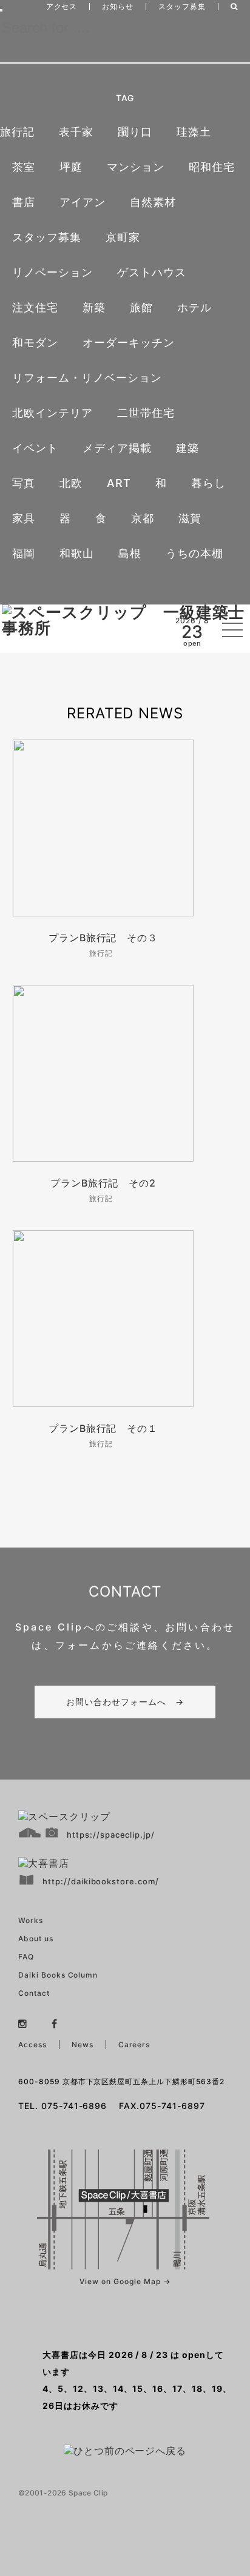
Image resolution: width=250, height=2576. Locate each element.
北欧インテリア (52, 413)
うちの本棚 (194, 553)
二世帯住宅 (146, 413)
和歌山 (77, 553)
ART (119, 483)
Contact (34, 1993)
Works (31, 1920)
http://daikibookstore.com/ (101, 1881)
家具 (24, 518)
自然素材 (153, 202)
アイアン (83, 202)
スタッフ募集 (182, 6)
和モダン (35, 343)
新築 (94, 307)
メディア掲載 (117, 448)
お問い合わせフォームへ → (125, 1702)
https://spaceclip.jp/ (111, 1835)
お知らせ (118, 6)
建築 (187, 448)
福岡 (24, 553)
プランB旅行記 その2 (103, 1183)
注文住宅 (35, 307)
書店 (24, 202)
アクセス (62, 6)
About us (36, 1939)
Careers (134, 2045)
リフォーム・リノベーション (87, 378)
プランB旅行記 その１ (103, 1428)
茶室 (24, 167)
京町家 (123, 237)
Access (32, 2045)
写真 (24, 483)
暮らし (208, 483)
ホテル (194, 307)
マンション (136, 167)
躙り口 (135, 132)
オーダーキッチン (129, 343)
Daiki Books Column (58, 1975)
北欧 (71, 483)
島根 (130, 553)
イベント (35, 448)
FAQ (26, 1957)
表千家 (76, 132)
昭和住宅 (212, 167)
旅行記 (17, 132)
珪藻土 (194, 132)
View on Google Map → (125, 2281)
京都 (143, 518)
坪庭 (71, 167)
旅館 (141, 307)
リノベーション (52, 272)
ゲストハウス (152, 272)
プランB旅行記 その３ (103, 938)
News (83, 2045)
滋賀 (190, 518)
